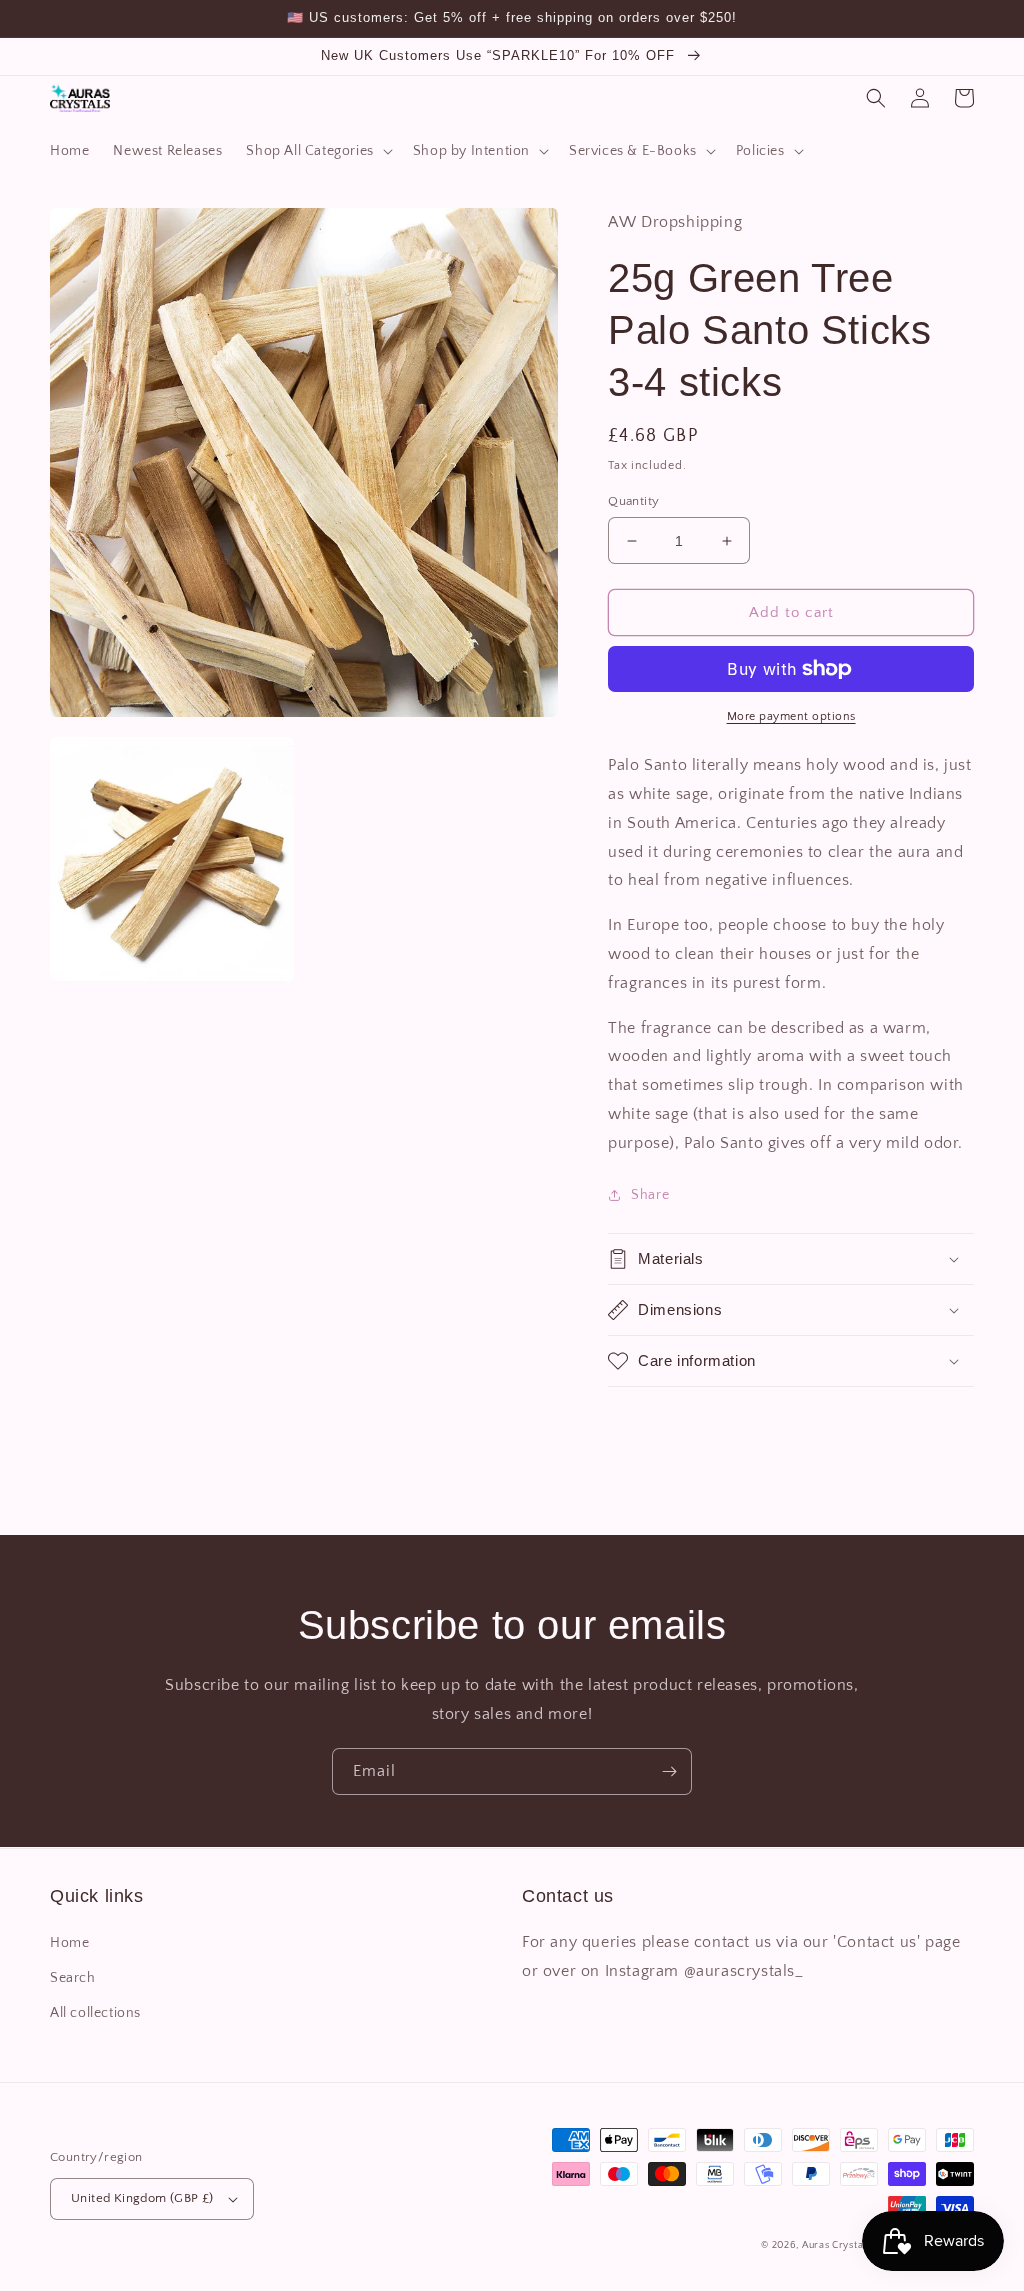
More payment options (791, 716)
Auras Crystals (836, 2245)
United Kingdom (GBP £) (142, 2198)
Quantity (633, 501)
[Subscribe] (669, 1771)
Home (69, 1943)
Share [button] (650, 1195)
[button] (317, 151)
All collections (95, 2013)
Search (73, 1978)
